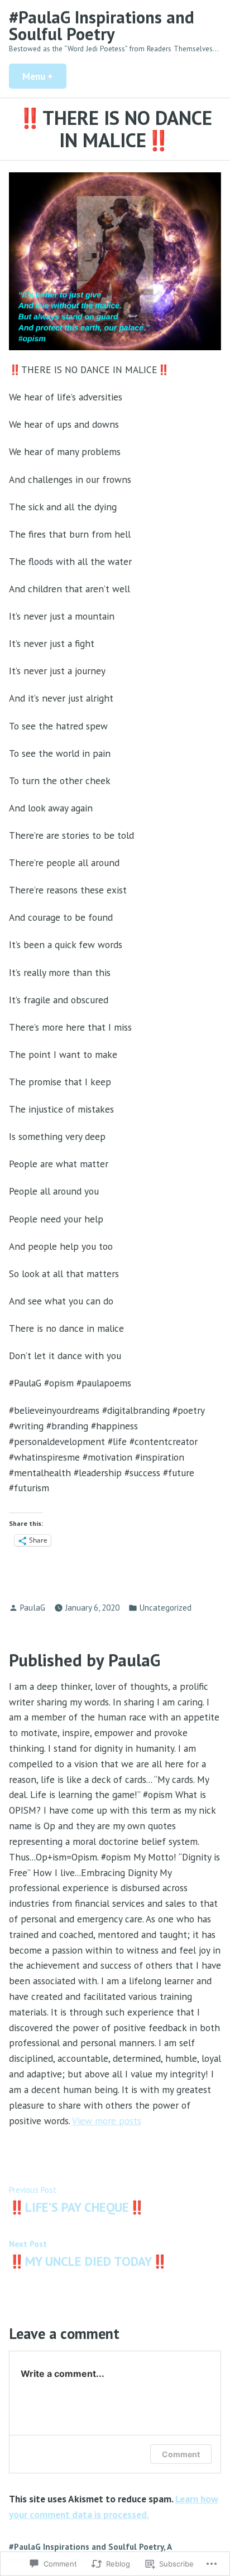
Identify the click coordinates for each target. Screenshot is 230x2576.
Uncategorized (166, 1608)
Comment (181, 2454)
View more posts (107, 2121)
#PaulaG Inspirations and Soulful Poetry (102, 25)
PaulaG (33, 1608)
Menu (44, 76)
